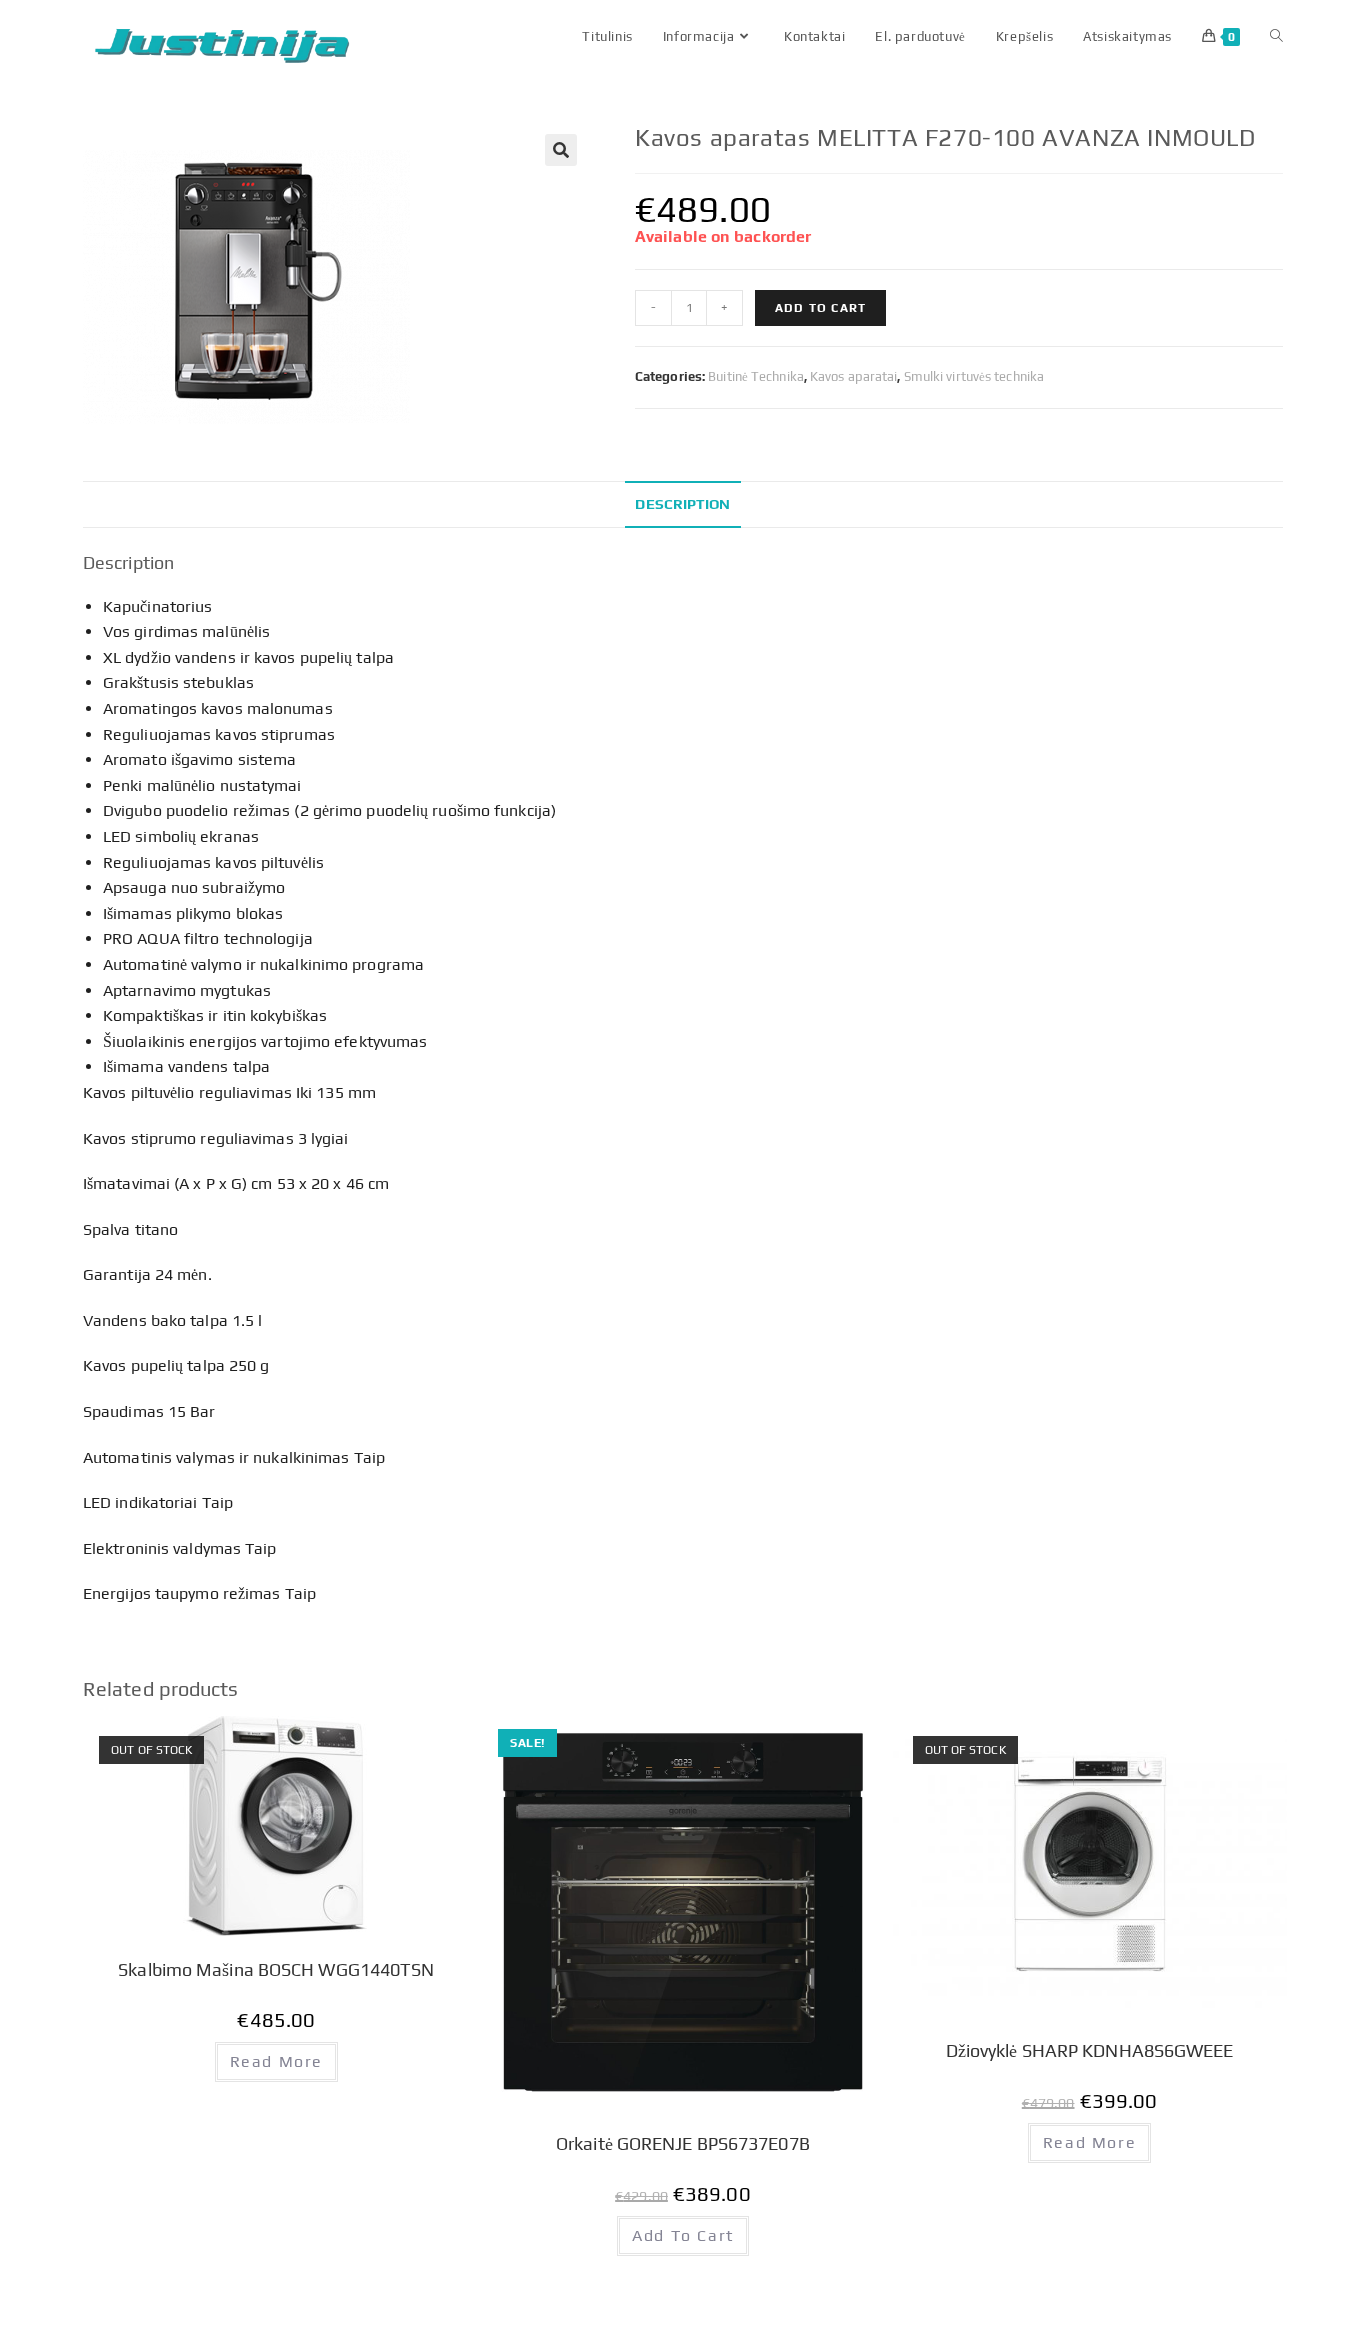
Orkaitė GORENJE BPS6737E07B (683, 2143)
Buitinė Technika (756, 376)
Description (682, 504)
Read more (276, 2061)
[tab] (682, 504)
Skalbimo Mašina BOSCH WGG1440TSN (276, 1969)
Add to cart (820, 308)
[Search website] (1276, 37)
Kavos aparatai (853, 376)
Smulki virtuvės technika (974, 376)
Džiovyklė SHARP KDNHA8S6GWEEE (1090, 2050)
